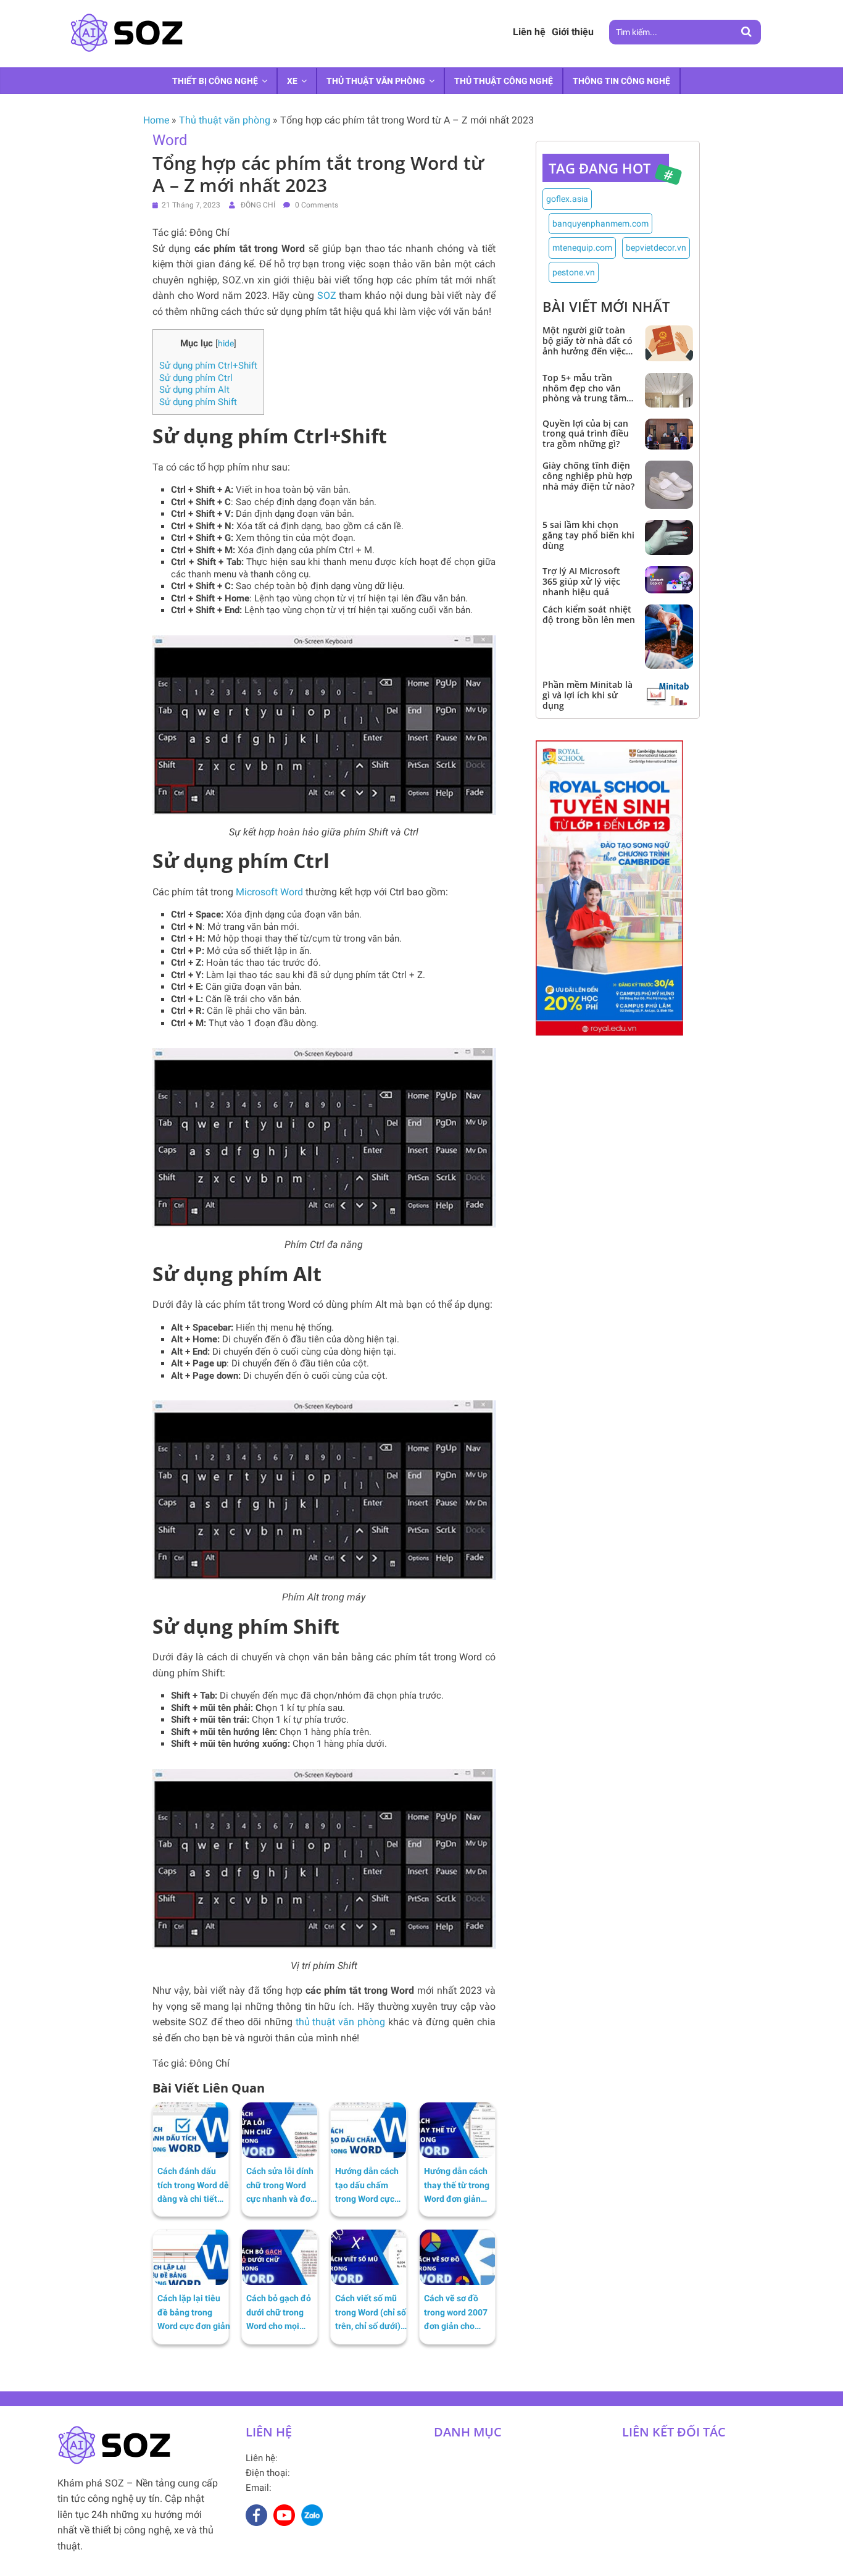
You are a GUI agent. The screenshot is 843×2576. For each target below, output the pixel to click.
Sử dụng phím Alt (194, 390)
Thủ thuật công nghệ (504, 81)
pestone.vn (574, 272)
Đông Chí (259, 205)
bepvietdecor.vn (656, 248)
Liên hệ (529, 32)
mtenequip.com (582, 248)
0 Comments (316, 205)
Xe (292, 81)
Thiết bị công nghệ (215, 81)
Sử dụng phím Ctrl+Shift (208, 366)
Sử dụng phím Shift (198, 402)
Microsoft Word (269, 892)
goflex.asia (567, 199)
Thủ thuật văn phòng (376, 81)
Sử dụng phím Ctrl (196, 378)
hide (226, 343)
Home (156, 120)
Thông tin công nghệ (621, 81)
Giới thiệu (573, 32)
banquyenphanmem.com (600, 224)
